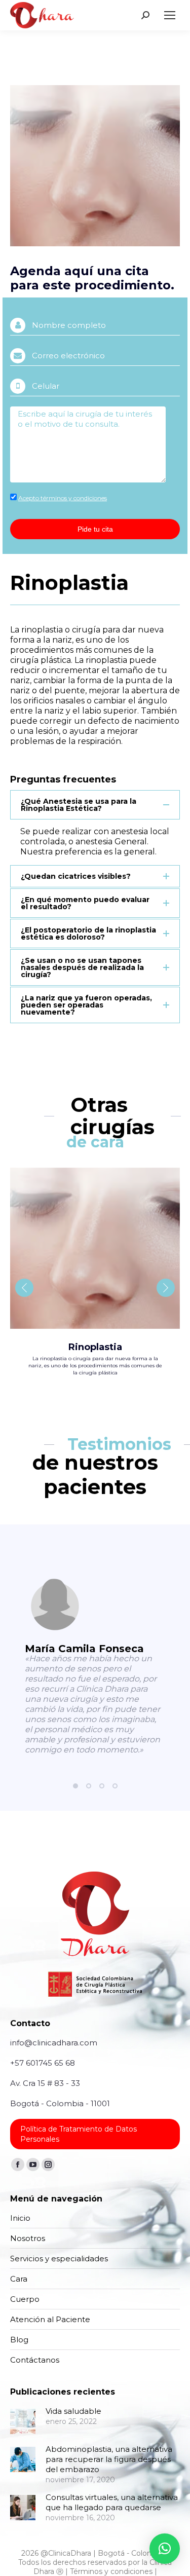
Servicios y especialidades (59, 2258)
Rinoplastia (95, 1347)
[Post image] (23, 2421)
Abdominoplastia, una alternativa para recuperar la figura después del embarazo (109, 2459)
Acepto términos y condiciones (63, 498)
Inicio (20, 2218)
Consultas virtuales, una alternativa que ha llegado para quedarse (112, 2502)
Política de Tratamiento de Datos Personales (79, 2134)
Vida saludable (73, 2411)
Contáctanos (35, 2360)
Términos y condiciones (111, 2571)
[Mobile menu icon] (170, 15)
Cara (19, 2279)
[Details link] (95, 1248)
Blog (19, 2340)
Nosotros (28, 2238)
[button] (75, 1786)
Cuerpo (25, 2299)
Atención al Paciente (50, 2319)
